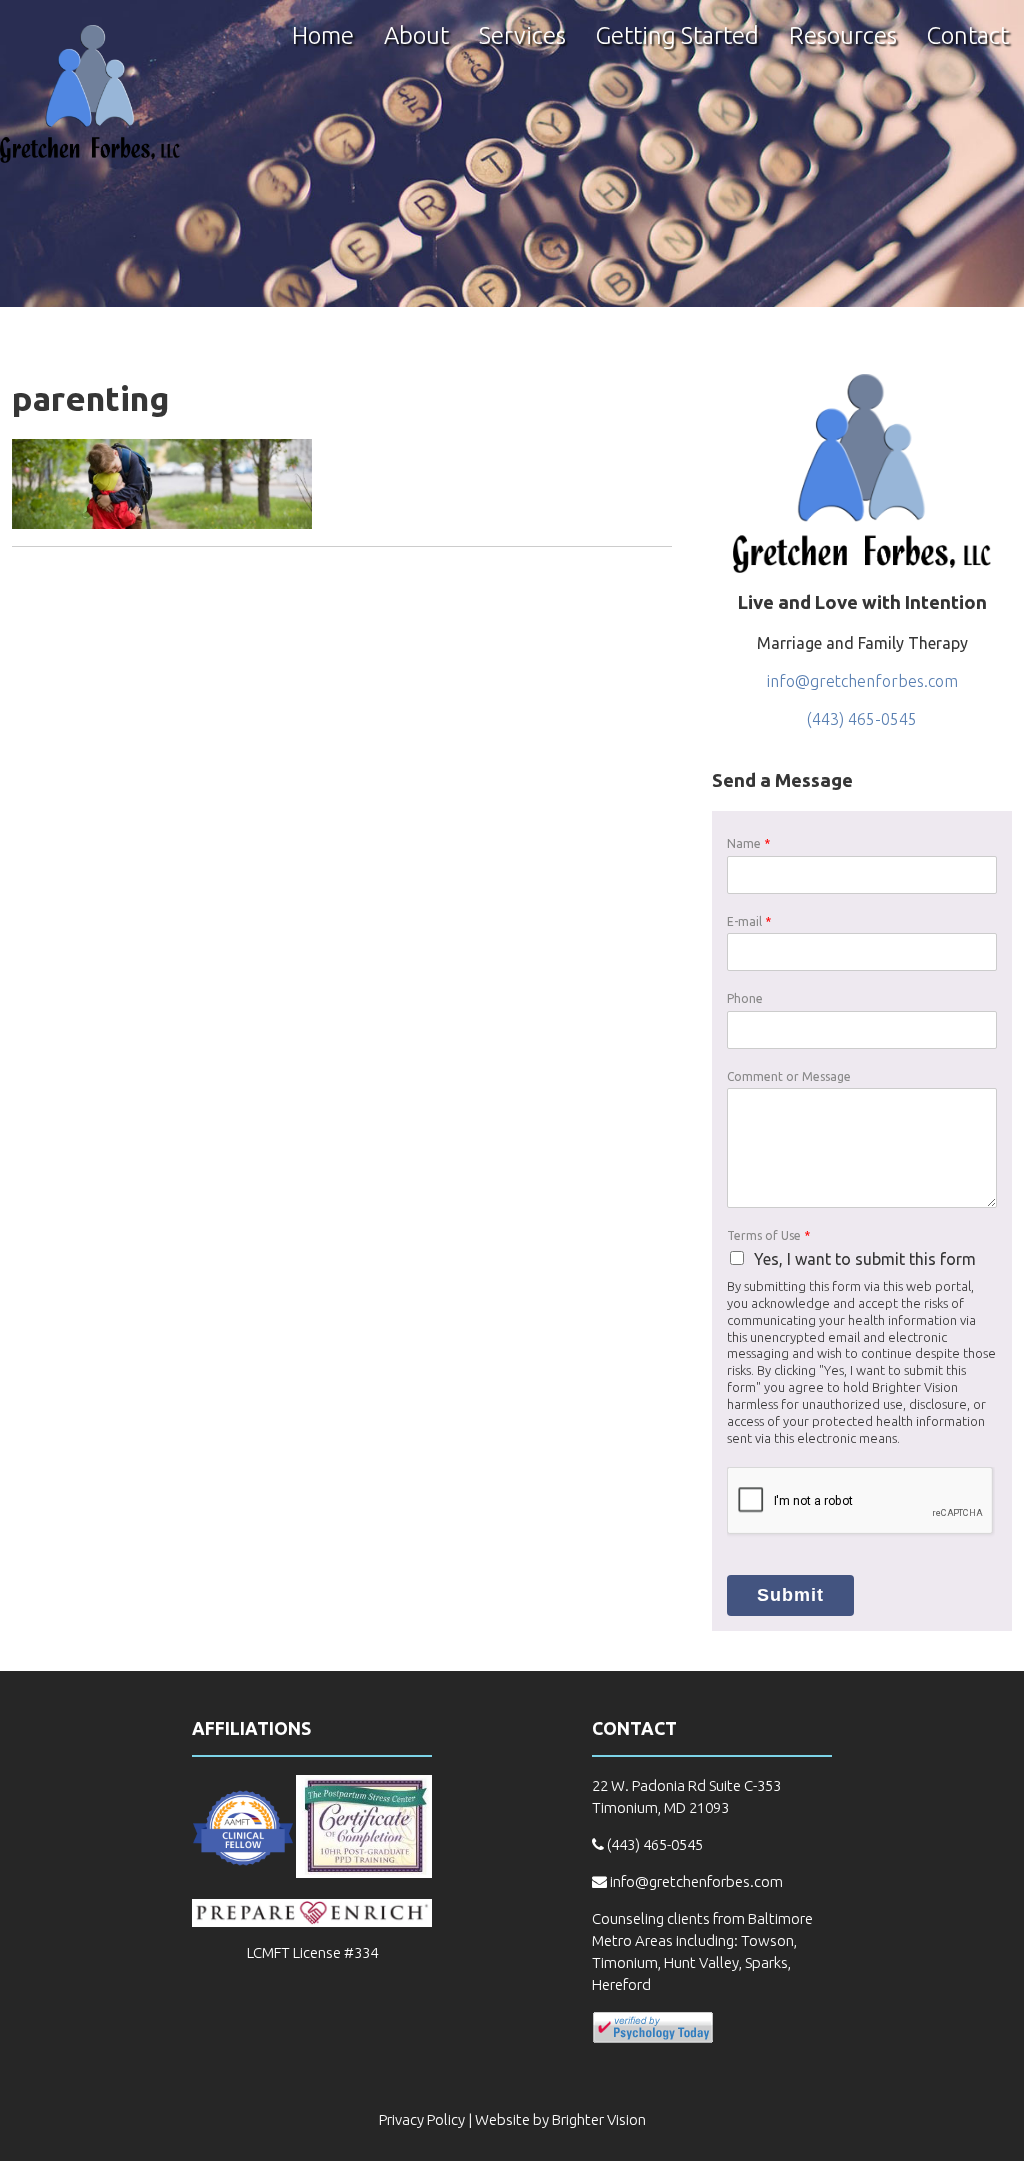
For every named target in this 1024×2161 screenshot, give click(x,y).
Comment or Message (789, 1076)
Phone (745, 998)
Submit (790, 1595)
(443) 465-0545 (862, 719)
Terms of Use (768, 1235)
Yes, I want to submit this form (865, 1259)
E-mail (749, 921)
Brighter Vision (599, 2119)
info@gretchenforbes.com (862, 681)
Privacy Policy (422, 2119)
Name (748, 843)
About (416, 37)
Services (522, 37)
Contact (968, 37)
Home (323, 37)
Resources (843, 37)
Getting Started (677, 37)
